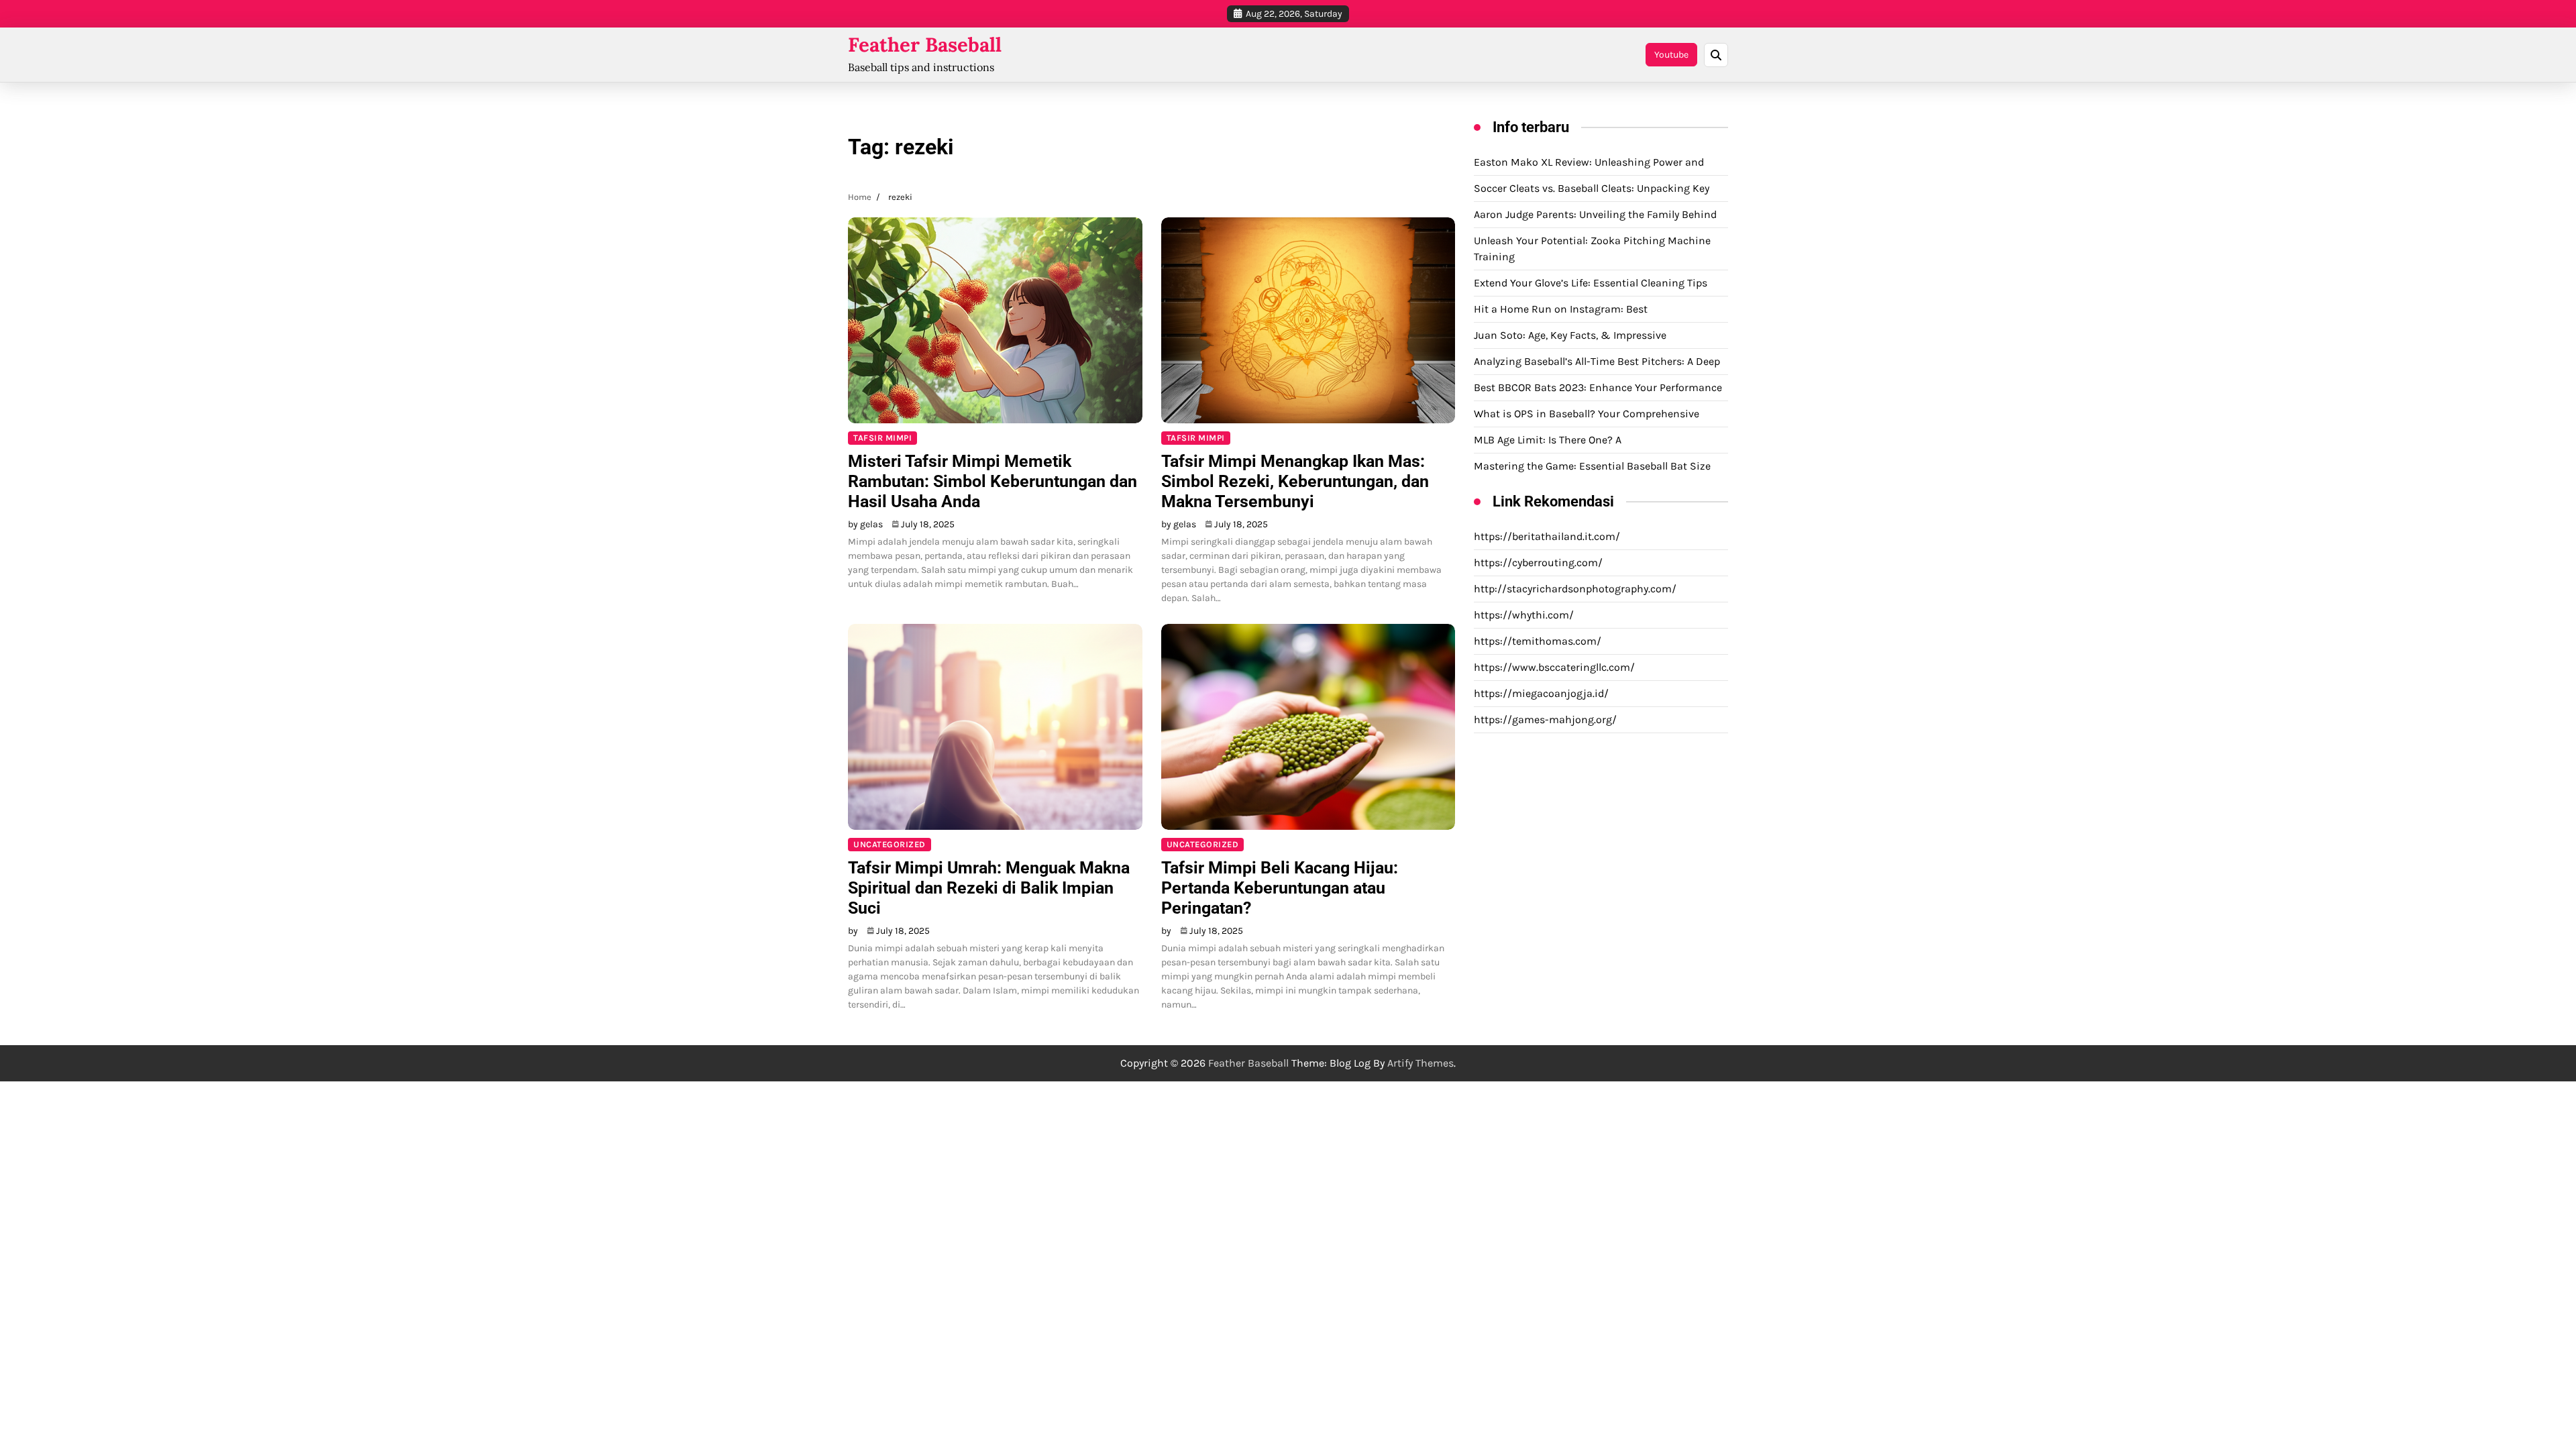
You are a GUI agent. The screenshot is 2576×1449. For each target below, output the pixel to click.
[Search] (1716, 55)
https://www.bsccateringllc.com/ (1554, 667)
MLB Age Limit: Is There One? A (1548, 440)
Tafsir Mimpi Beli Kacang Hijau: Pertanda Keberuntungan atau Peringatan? (1280, 888)
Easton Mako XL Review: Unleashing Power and (1589, 162)
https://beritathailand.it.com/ (1547, 536)
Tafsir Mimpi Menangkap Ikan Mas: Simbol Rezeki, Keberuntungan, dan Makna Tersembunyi (1295, 481)
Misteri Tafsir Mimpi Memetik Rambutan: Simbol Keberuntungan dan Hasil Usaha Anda (992, 481)
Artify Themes (1420, 1063)
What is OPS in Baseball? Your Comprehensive (1587, 414)
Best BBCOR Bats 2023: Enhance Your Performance (1598, 387)
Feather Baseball (925, 45)
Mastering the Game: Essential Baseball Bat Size (1592, 466)
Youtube (1671, 55)
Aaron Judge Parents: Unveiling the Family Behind (1595, 214)
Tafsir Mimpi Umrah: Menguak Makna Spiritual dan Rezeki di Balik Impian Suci (989, 888)
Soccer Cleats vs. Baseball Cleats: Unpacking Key (1592, 188)
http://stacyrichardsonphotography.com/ (1575, 589)
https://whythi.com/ (1524, 615)
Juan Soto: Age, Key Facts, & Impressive (1570, 335)
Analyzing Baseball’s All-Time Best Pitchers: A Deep (1597, 361)
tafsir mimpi (882, 438)
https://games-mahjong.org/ (1545, 719)
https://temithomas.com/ (1538, 641)
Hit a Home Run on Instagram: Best (1561, 309)
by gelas (865, 524)
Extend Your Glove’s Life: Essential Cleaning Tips (1591, 283)
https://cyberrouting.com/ (1538, 562)
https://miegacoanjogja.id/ (1541, 693)
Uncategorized (890, 844)
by (853, 931)
